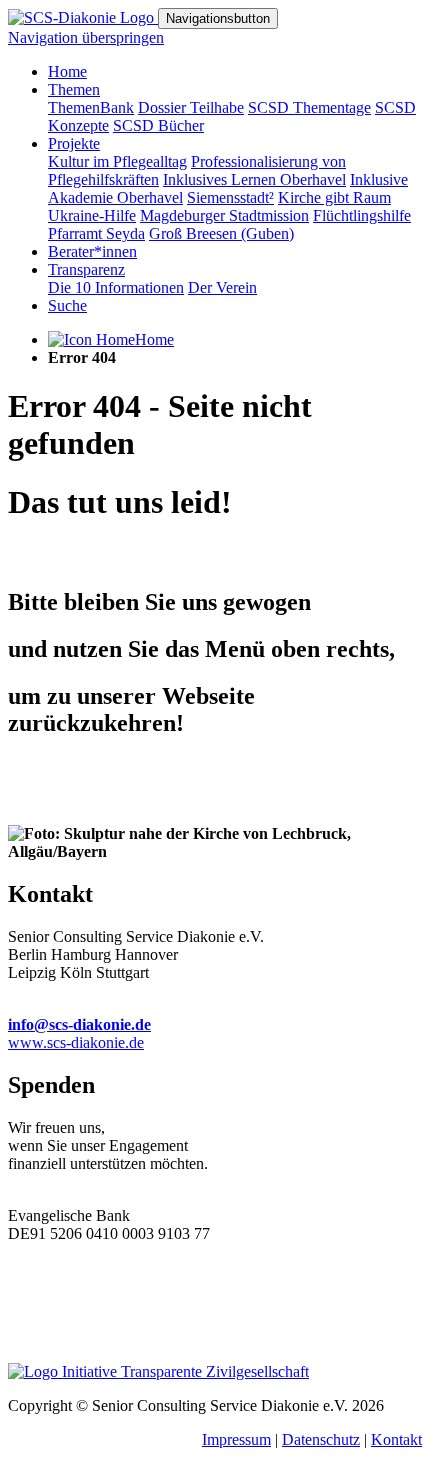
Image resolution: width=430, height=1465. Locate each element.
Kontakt (396, 1439)
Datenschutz (321, 1439)
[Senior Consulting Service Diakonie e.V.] (83, 17)
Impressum (236, 1439)
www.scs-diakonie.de (76, 1042)
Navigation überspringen (86, 37)
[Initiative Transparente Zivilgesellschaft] (158, 1371)
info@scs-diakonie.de (79, 1024)
